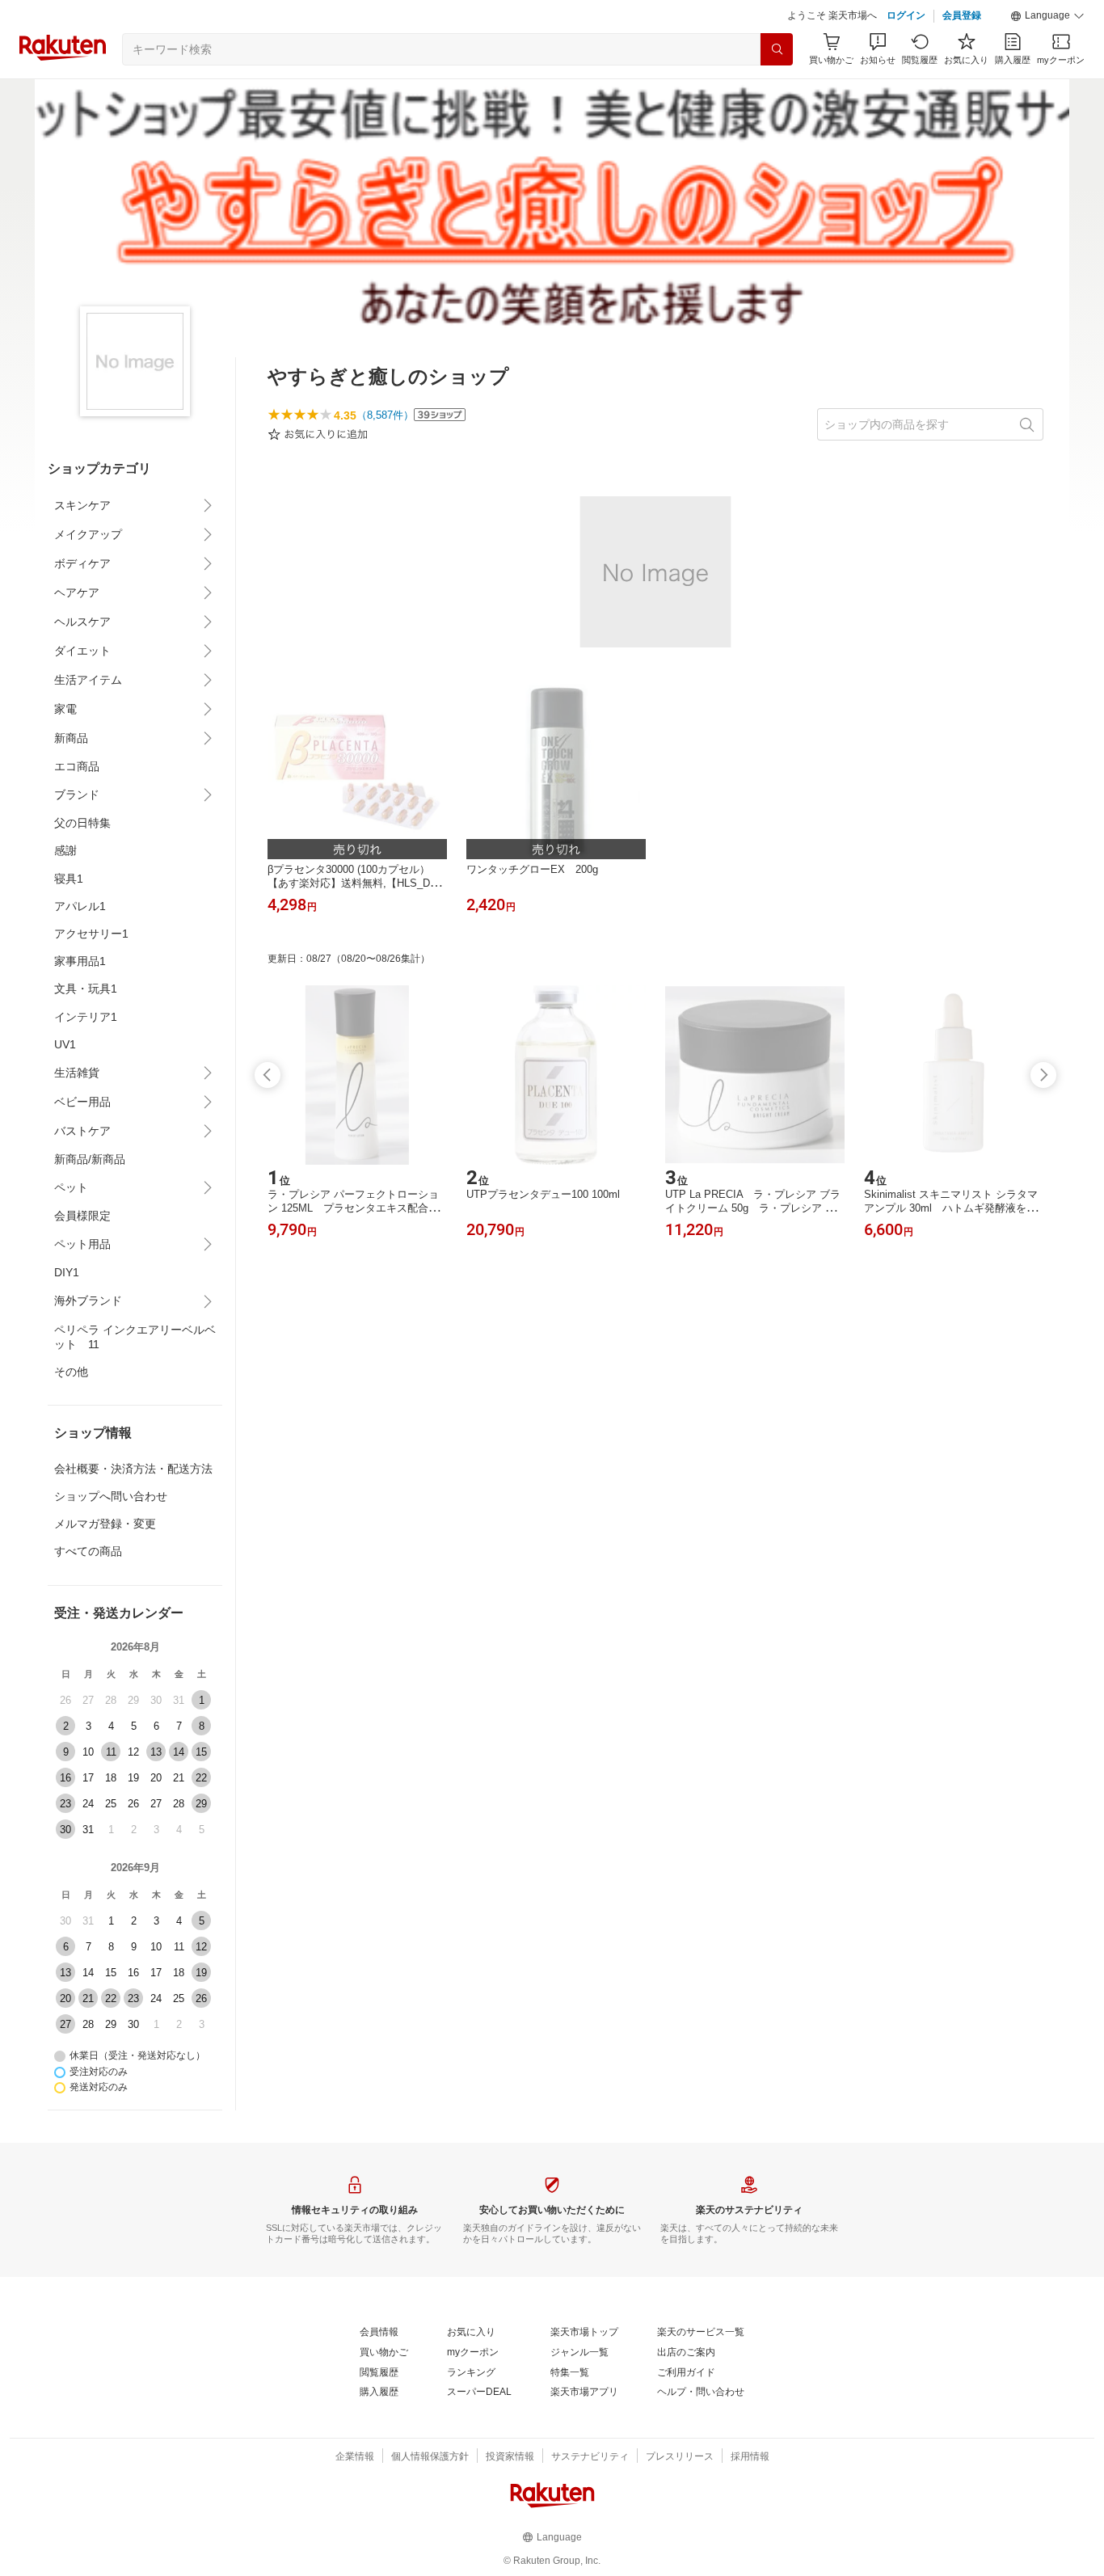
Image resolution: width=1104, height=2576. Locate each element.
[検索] (777, 49)
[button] (1047, 16)
